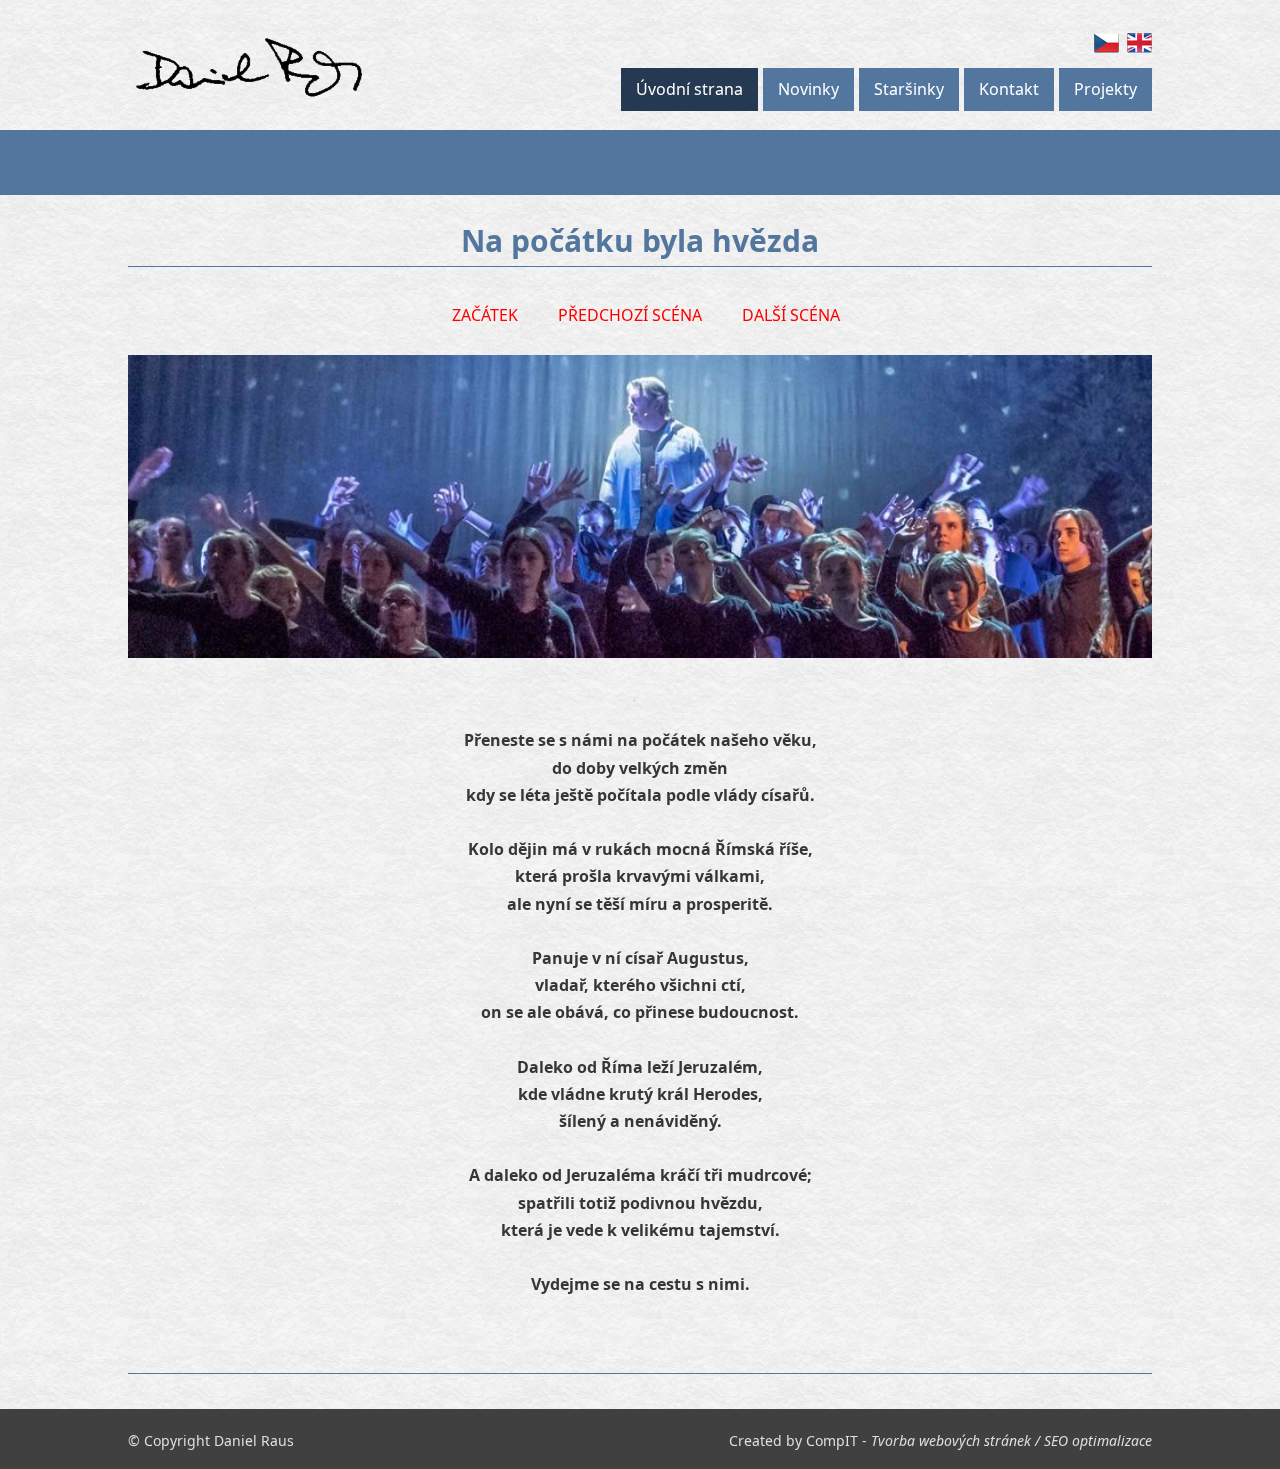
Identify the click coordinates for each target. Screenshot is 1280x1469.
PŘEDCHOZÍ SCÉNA (630, 315)
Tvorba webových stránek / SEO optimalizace (1011, 1440)
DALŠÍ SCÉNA (791, 315)
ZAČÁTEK (485, 315)
